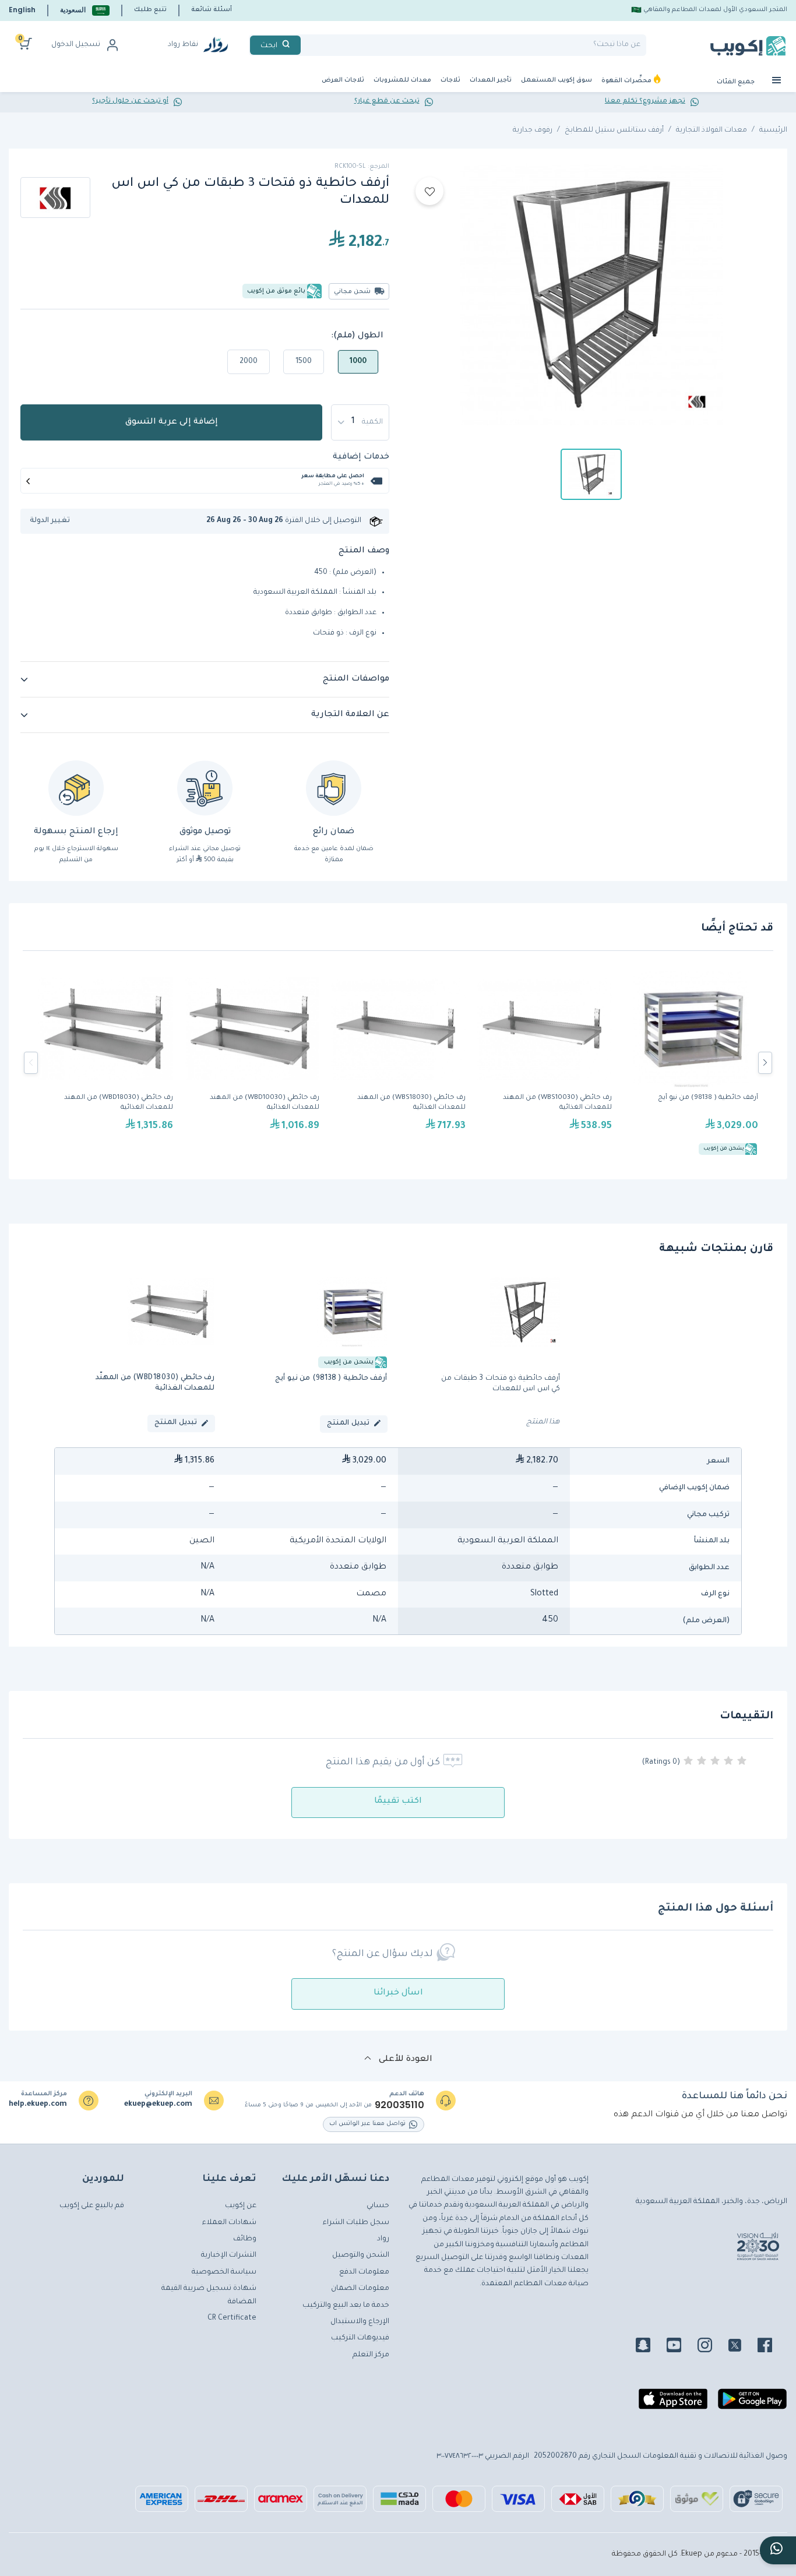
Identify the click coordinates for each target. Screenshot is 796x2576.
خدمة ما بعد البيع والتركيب (346, 2306)
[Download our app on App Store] (673, 2404)
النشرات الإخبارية (229, 2256)
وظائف (245, 2239)
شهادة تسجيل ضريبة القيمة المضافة (209, 2295)
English (22, 10)
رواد (383, 2239)
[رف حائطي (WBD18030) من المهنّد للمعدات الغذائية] (106, 1063)
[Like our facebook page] (772, 2347)
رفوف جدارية (533, 131)
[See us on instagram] (712, 2347)
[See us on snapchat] (650, 2347)
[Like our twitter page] (742, 2347)
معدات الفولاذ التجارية (712, 131)
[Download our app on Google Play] (752, 2404)
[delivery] (205, 788)
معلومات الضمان (360, 2289)
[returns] (76, 788)
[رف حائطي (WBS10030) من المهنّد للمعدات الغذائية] (545, 1063)
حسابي (378, 2206)
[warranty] (334, 788)
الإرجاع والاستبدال (360, 2322)
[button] (85, 10)
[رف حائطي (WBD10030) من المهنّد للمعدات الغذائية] (252, 1063)
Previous (31, 1063)
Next (765, 1063)
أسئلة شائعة (212, 10)
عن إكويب (241, 2206)
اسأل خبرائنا (398, 1993)
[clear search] (305, 45)
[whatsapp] (778, 2550)
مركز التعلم (371, 2355)
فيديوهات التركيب (360, 2338)
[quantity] (360, 422)
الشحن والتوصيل (361, 2256)
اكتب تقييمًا (398, 1802)
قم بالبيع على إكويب (92, 2206)
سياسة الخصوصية (224, 2272)
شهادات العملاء (229, 2223)
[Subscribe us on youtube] (681, 2347)
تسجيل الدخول (76, 45)
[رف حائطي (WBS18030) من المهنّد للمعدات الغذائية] (398, 1063)
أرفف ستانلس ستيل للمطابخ (614, 131)
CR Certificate (232, 2318)
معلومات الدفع (364, 2272)
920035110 (399, 2105)
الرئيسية (773, 131)
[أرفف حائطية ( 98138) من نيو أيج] (691, 1063)
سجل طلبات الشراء (356, 2223)
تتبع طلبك (150, 10)
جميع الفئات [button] (737, 82)
